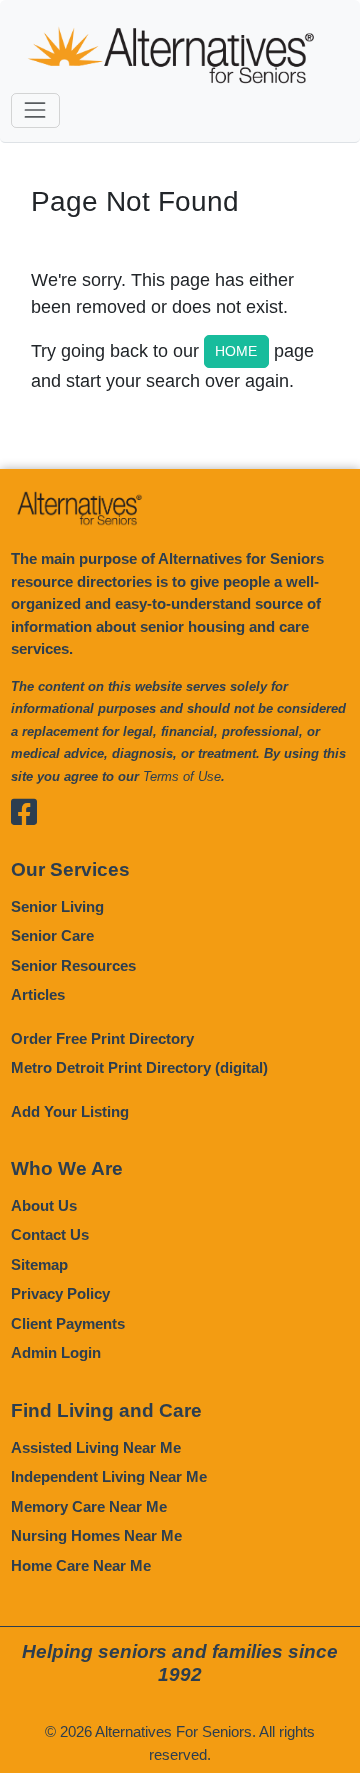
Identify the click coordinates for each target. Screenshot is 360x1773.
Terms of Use (182, 776)
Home (236, 351)
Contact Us (50, 1234)
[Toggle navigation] (35, 110)
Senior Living (57, 906)
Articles (38, 994)
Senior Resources (73, 965)
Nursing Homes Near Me (96, 1535)
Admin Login (56, 1352)
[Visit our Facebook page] (26, 811)
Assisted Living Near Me (96, 1447)
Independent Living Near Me (109, 1476)
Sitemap (39, 1264)
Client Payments (68, 1323)
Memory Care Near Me (89, 1506)
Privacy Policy (60, 1293)
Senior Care (52, 935)
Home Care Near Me (81, 1565)
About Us (44, 1205)
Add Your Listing (70, 1111)
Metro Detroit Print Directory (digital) (139, 1067)
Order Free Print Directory (102, 1038)
